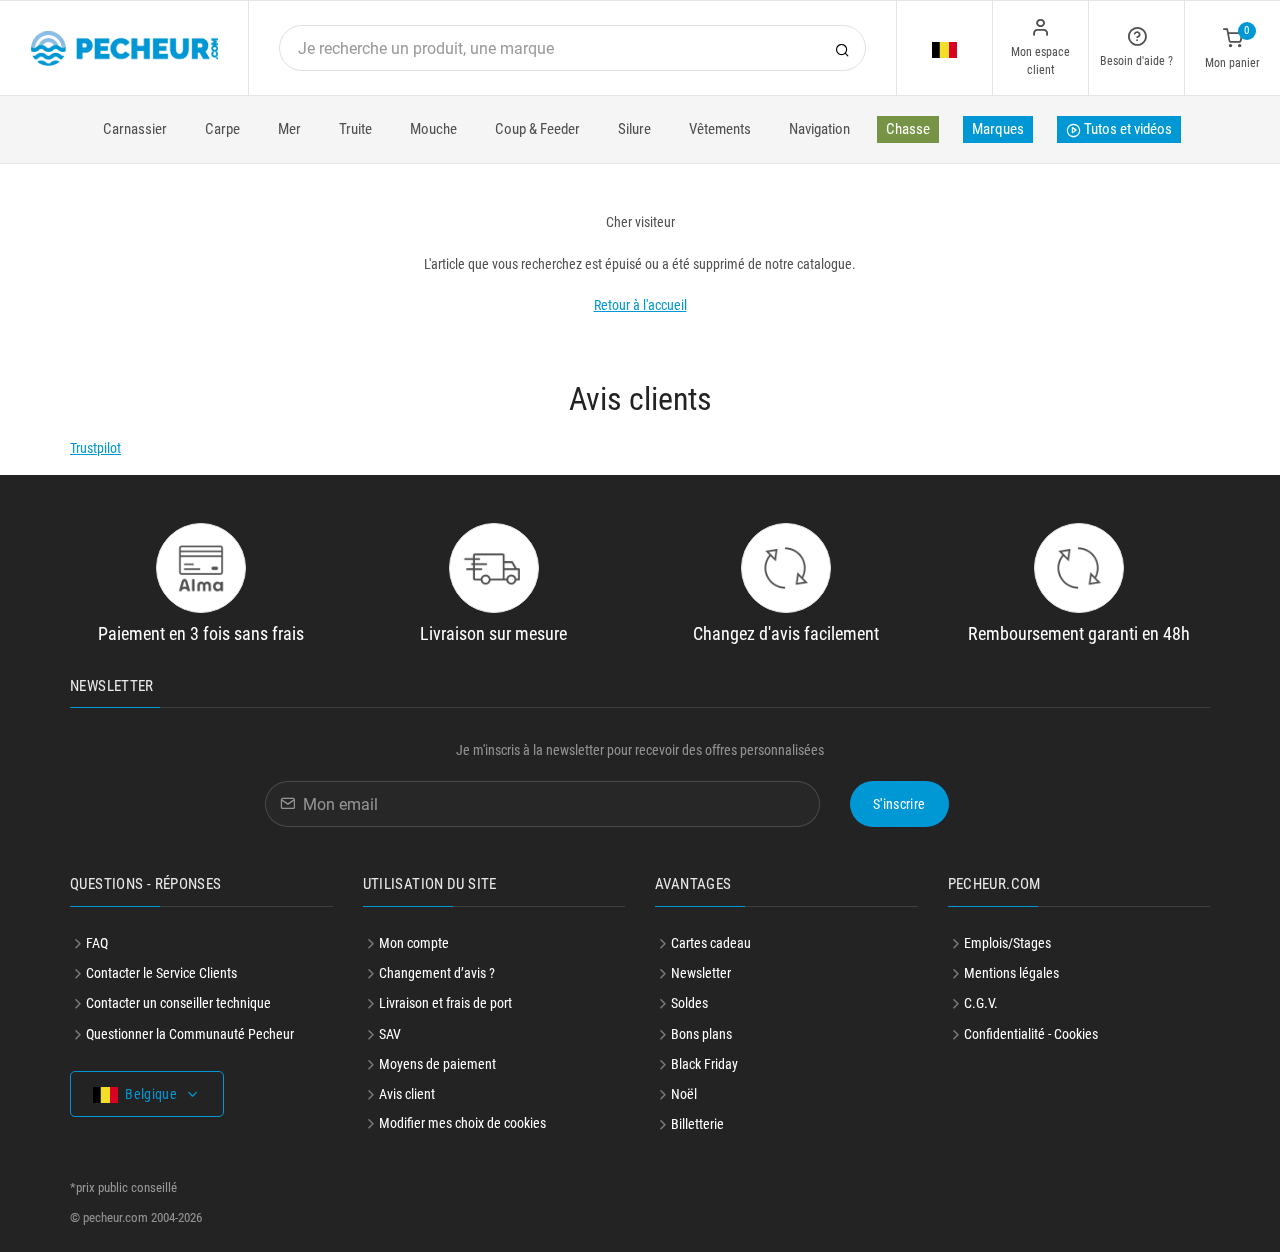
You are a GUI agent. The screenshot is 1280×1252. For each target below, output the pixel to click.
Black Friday (704, 1064)
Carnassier (135, 129)
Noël (684, 1094)
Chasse (908, 129)
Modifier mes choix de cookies (462, 1123)
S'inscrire (899, 804)
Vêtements (720, 129)
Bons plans (701, 1034)
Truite (355, 129)
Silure (634, 129)
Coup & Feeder (537, 129)
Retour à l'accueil (640, 305)
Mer (289, 129)
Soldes (689, 1003)
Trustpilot (95, 448)
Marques (998, 129)
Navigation (819, 129)
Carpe (222, 129)
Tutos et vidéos (1126, 129)
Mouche (433, 129)
